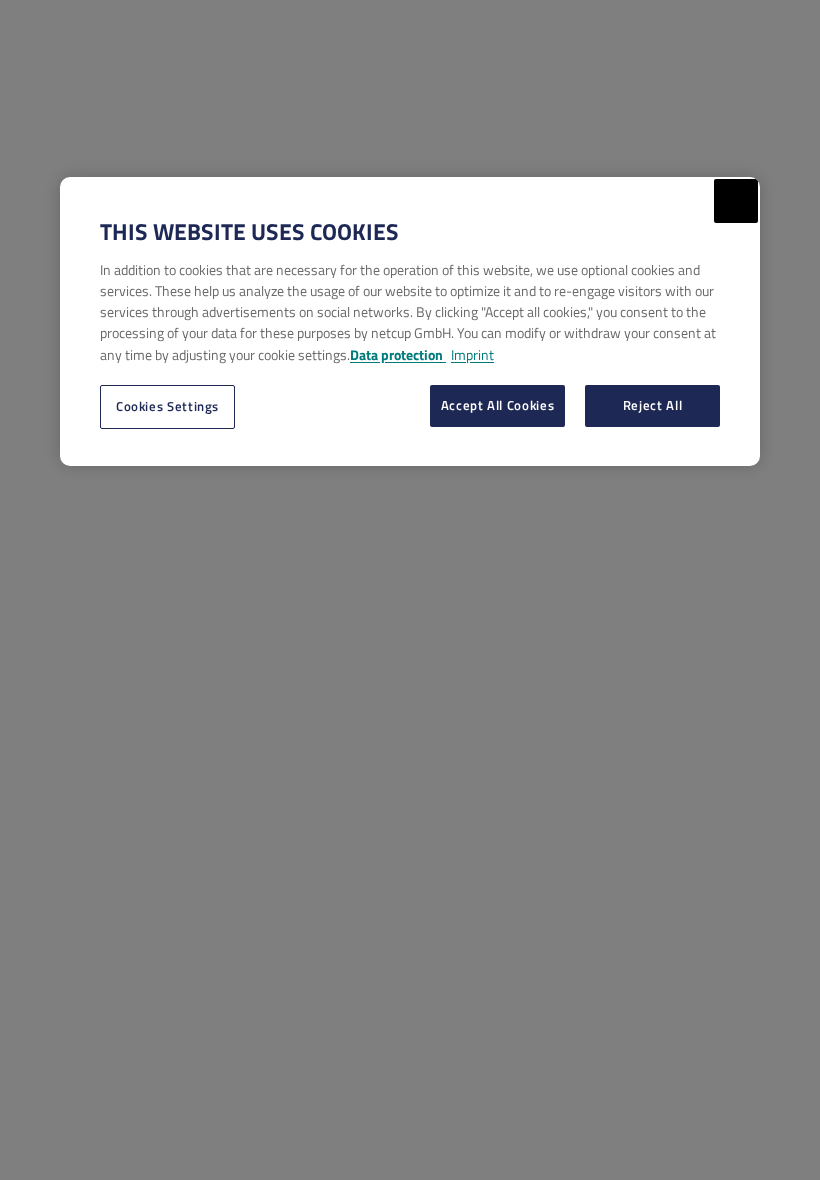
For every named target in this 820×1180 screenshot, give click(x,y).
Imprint (472, 354)
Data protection (398, 354)
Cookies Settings (167, 406)
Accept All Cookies (498, 405)
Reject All (652, 405)
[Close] (736, 201)
